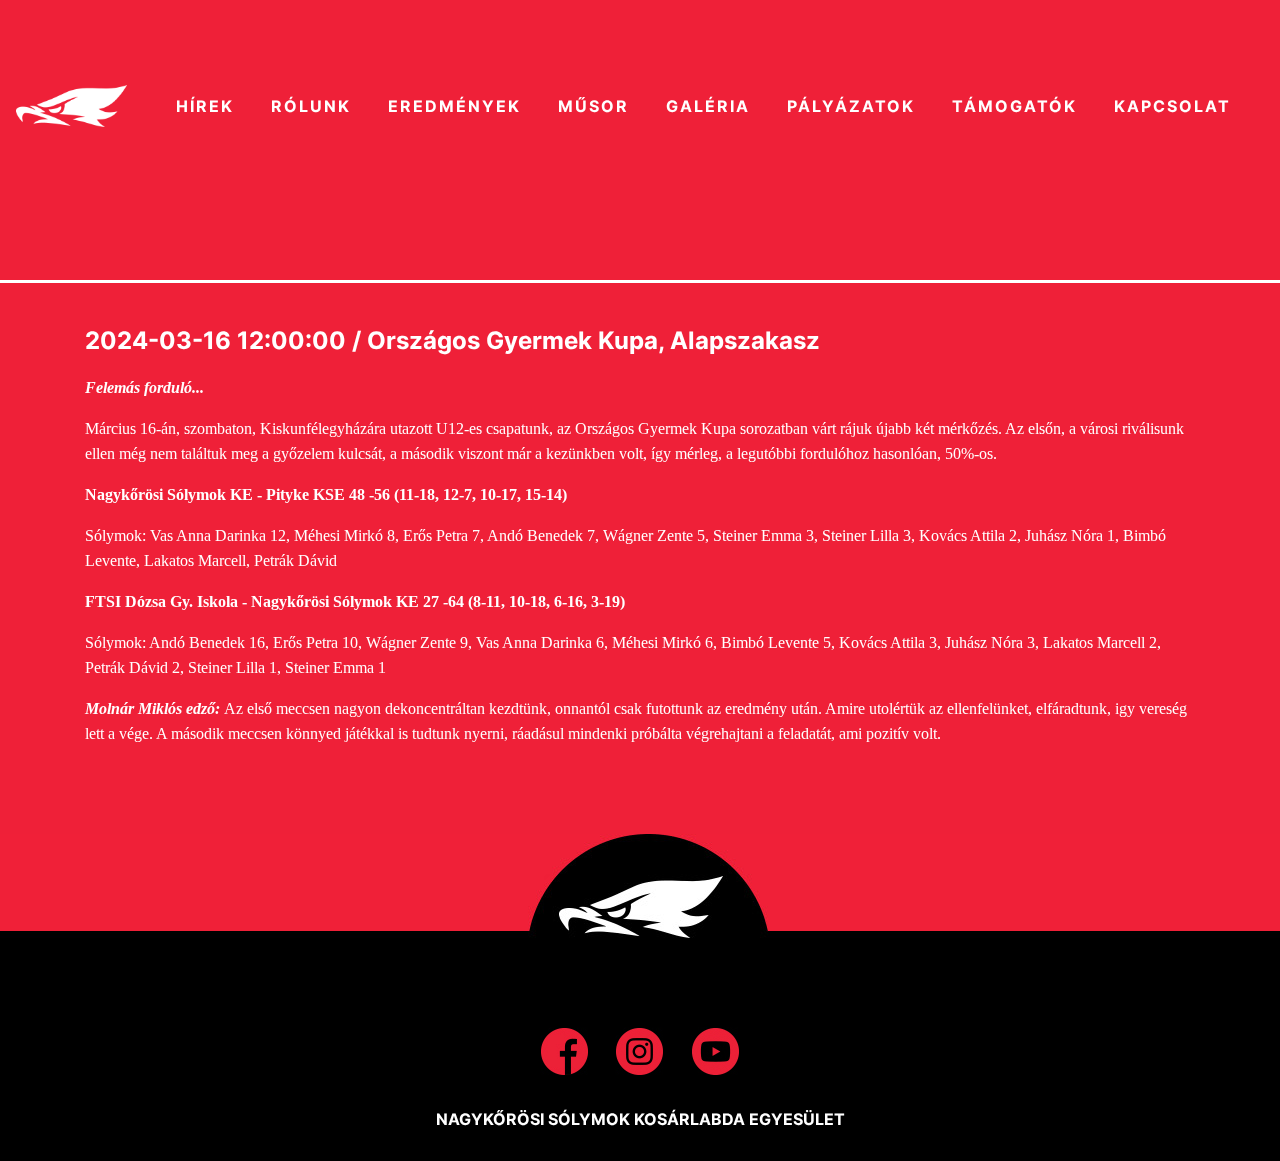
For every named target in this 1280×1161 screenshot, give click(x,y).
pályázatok (851, 106)
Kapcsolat (1172, 106)
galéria (708, 106)
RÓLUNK (311, 106)
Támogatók (1014, 106)
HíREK (205, 106)
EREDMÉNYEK (454, 106)
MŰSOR (593, 106)
